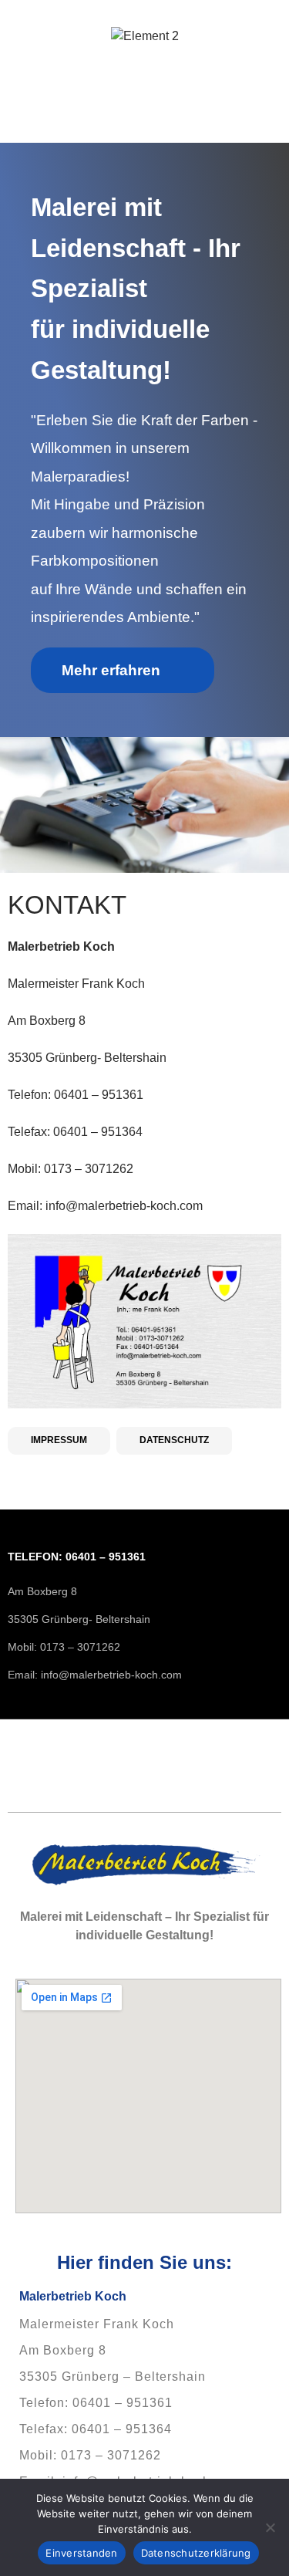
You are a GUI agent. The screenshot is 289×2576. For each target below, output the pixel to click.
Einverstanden (81, 2553)
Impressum (59, 1440)
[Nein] (270, 2527)
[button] (144, 121)
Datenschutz (174, 1440)
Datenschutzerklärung (196, 2553)
